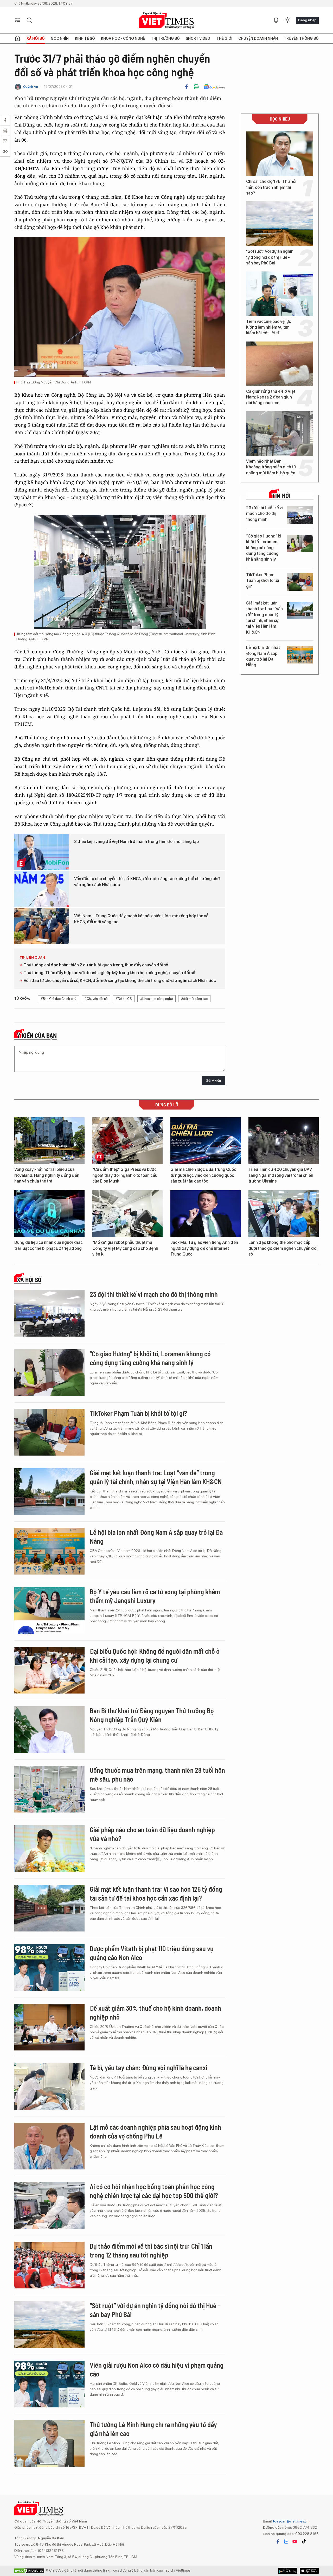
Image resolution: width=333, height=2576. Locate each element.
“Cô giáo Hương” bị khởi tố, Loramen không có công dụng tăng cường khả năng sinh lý (264, 548)
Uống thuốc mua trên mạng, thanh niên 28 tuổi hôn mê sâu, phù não (157, 1774)
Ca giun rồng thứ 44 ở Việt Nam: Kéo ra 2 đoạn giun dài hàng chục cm (271, 397)
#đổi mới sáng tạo (194, 999)
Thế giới (224, 38)
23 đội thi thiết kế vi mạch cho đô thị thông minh (264, 514)
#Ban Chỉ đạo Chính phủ (59, 999)
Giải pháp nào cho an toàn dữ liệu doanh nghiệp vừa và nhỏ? (152, 1834)
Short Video (198, 38)
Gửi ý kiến (213, 1081)
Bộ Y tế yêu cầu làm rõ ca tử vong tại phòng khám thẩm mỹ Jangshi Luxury (155, 1596)
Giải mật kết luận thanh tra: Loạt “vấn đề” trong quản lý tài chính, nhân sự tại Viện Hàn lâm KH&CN (264, 618)
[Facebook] (187, 87)
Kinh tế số (85, 38)
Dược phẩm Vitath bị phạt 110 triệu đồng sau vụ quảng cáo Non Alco (152, 1953)
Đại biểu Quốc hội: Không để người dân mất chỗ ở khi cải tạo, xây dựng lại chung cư (155, 1655)
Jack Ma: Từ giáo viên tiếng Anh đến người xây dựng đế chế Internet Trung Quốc (204, 1248)
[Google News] (214, 87)
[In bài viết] (196, 87)
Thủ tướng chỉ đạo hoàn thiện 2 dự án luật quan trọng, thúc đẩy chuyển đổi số (96, 965)
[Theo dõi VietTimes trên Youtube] (295, 2541)
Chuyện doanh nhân (258, 38)
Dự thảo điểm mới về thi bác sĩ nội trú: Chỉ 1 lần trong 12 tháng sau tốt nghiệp (151, 2250)
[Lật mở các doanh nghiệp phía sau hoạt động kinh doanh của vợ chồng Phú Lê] (49, 2146)
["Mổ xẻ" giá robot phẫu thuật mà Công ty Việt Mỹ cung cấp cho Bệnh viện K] (127, 1214)
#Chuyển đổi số (96, 999)
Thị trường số (165, 38)
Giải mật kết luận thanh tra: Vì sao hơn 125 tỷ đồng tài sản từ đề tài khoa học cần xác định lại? (156, 1893)
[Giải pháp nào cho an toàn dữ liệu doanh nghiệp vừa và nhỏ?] (49, 1849)
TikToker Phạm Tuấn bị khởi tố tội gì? (263, 581)
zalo (286, 2541)
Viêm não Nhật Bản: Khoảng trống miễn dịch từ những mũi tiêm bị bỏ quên (271, 467)
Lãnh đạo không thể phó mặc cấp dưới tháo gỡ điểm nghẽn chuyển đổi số (283, 1248)
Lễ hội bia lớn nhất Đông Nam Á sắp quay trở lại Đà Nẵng (263, 656)
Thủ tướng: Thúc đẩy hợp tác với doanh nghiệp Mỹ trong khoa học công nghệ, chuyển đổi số (109, 973)
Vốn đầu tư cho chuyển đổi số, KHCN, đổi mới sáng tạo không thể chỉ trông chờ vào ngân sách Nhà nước (147, 882)
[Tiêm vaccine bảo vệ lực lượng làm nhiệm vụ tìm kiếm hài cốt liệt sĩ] (280, 294)
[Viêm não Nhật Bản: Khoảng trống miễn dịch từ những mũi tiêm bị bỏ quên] (280, 434)
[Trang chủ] (17, 38)
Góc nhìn (60, 38)
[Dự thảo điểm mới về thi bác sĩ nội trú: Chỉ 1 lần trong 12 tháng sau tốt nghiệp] (49, 2265)
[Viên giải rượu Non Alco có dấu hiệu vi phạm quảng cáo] (49, 2384)
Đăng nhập (307, 20)
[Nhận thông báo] (276, 20)
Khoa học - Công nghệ (123, 38)
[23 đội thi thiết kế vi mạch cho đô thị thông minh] (300, 515)
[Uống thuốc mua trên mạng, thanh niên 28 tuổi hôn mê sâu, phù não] (49, 1789)
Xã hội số (36, 38)
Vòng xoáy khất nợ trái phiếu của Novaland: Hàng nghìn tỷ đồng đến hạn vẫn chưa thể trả (47, 1175)
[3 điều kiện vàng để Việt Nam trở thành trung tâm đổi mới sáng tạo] (42, 852)
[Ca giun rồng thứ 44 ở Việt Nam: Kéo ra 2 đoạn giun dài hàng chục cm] (280, 364)
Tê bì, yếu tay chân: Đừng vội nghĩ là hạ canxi (149, 2067)
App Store (288, 2571)
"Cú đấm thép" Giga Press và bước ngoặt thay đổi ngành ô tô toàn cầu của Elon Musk (125, 1175)
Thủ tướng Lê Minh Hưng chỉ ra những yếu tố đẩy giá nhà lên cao (153, 2429)
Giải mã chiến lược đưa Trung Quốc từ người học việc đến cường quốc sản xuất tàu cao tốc (203, 1175)
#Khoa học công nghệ (156, 999)
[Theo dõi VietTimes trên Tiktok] (304, 2541)
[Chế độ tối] (287, 20)
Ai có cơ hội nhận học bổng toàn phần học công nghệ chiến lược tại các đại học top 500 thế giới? (154, 2191)
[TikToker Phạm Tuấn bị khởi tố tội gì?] (300, 582)
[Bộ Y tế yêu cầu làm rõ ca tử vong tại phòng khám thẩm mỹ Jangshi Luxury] (49, 1611)
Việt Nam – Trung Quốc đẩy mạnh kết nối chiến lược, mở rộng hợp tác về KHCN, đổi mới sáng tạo (141, 919)
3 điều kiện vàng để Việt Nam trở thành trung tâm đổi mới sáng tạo (136, 842)
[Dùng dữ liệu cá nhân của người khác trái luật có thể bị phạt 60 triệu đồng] (49, 1214)
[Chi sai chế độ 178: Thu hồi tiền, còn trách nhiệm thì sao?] (280, 154)
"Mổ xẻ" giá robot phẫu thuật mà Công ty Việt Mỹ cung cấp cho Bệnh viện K (125, 1248)
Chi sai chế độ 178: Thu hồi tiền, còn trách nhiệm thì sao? (271, 187)
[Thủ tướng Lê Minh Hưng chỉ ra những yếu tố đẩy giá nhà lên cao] (49, 2444)
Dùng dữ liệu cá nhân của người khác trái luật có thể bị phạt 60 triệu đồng (49, 1245)
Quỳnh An (31, 87)
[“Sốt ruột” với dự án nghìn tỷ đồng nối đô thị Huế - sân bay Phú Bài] (280, 224)
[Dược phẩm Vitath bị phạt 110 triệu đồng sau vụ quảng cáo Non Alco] (49, 1968)
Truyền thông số (301, 38)
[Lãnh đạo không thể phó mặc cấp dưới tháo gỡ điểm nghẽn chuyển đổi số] (284, 1214)
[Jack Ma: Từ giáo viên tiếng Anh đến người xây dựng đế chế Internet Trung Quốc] (206, 1214)
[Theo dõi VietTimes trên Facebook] (278, 2541)
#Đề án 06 (124, 999)
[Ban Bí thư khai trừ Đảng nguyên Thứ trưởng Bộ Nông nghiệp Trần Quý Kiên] (49, 1730)
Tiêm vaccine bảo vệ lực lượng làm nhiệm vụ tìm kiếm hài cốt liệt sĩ (269, 327)
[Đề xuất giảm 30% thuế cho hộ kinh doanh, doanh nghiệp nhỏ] (49, 2027)
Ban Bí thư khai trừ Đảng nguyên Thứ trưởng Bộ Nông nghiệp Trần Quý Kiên (152, 1715)
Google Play (309, 2571)
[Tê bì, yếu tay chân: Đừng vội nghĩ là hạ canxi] (49, 2087)
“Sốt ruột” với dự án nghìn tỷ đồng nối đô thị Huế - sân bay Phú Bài (270, 257)
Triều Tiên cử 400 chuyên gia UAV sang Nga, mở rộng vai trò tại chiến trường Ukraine (281, 1175)
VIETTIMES (166, 20)
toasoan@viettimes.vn (290, 2521)
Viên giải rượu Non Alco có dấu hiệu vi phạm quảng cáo (157, 2369)
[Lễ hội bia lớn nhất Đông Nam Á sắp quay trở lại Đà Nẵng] (300, 655)
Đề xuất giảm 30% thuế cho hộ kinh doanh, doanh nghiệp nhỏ (155, 2012)
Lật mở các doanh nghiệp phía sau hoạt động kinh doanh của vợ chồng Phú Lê (155, 2131)
